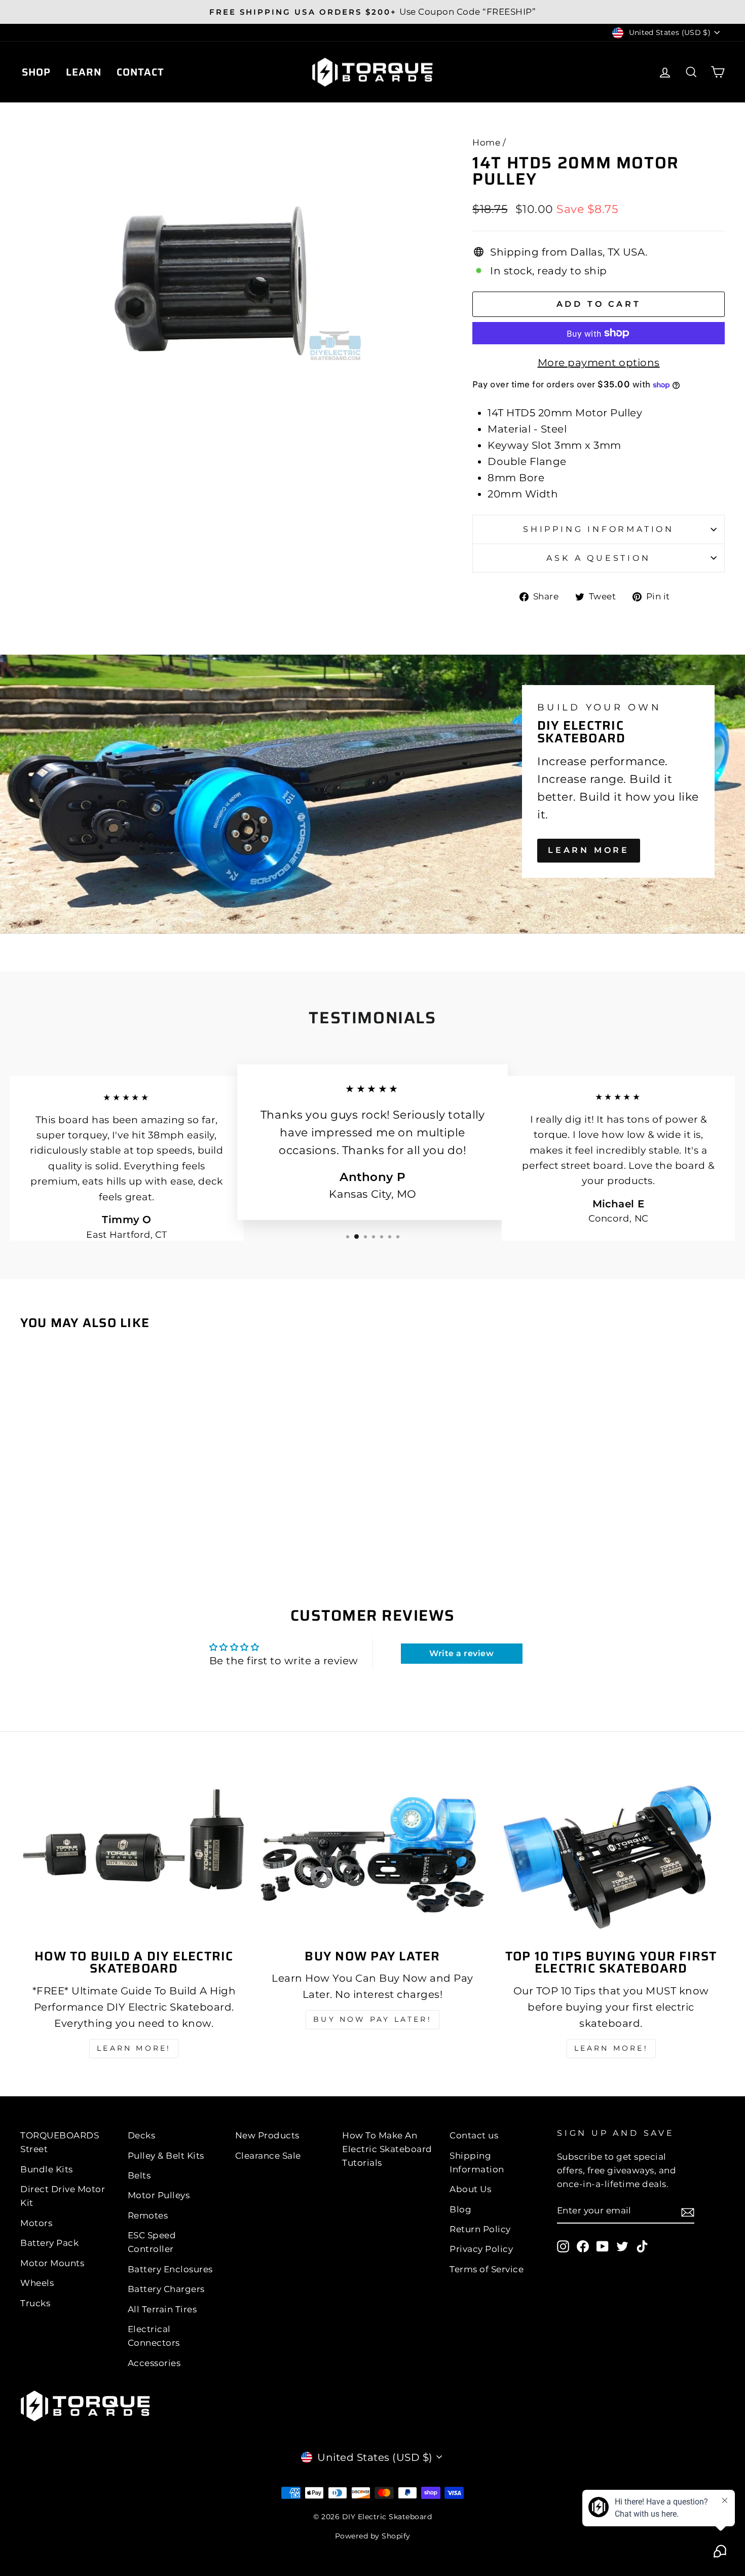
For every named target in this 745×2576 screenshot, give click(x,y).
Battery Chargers (166, 2289)
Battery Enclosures (170, 2269)
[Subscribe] (688, 2211)
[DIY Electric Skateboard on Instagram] (563, 2246)
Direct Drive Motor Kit (63, 2196)
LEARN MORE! (134, 2048)
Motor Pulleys (159, 2195)
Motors (36, 2223)
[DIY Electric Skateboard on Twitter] (622, 2246)
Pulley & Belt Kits (166, 2156)
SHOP (36, 72)
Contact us (474, 2135)
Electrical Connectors (154, 2336)
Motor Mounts (52, 2263)
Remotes (148, 2215)
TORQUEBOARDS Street (60, 2142)
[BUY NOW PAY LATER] (373, 1855)
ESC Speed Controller (152, 2242)
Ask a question (598, 558)
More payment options (599, 363)
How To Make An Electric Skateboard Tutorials (387, 2149)
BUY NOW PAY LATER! (372, 2019)
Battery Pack (49, 2243)
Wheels (37, 2283)
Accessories (154, 2363)
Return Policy (480, 2229)
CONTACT (140, 72)
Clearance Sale (268, 2156)
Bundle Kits (47, 2169)
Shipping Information (477, 2162)
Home (486, 142)
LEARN (84, 72)
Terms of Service (487, 2269)
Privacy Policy (481, 2249)
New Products (267, 2135)
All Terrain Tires (162, 2309)
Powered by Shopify (373, 2536)
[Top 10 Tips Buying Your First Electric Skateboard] (611, 1855)
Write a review (461, 1653)
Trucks (35, 2303)
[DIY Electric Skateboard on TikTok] (642, 2246)
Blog (460, 2209)
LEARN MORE (589, 850)
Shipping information (599, 529)
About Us (470, 2189)
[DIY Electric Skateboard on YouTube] (603, 2246)
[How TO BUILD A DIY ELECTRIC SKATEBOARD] (134, 1855)
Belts (139, 2175)
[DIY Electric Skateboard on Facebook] (583, 2246)
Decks (142, 2135)
